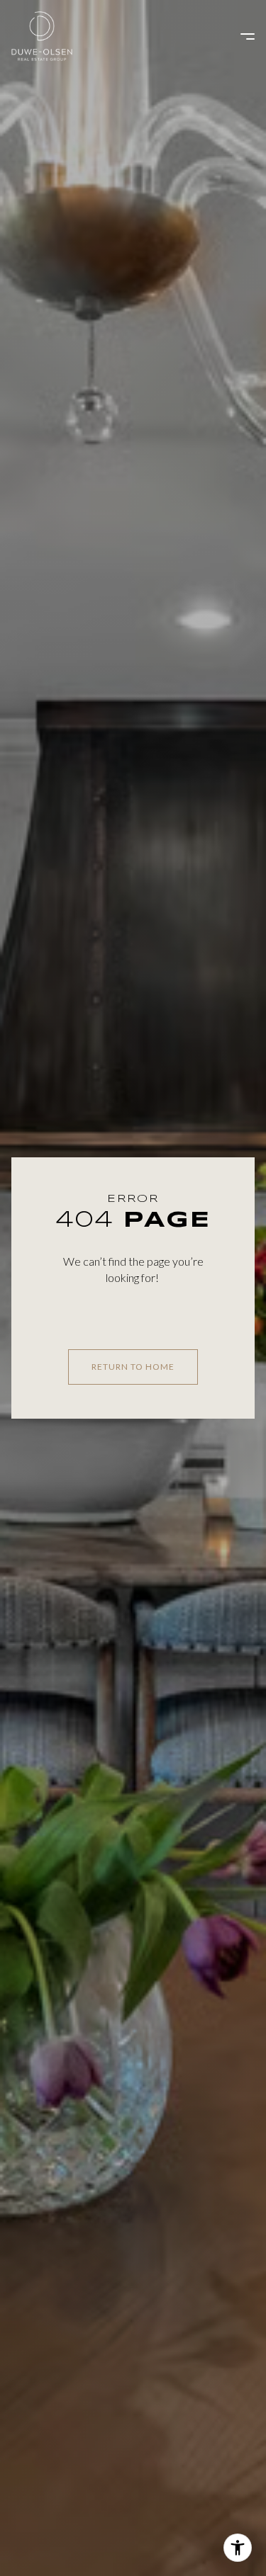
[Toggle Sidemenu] (240, 36)
